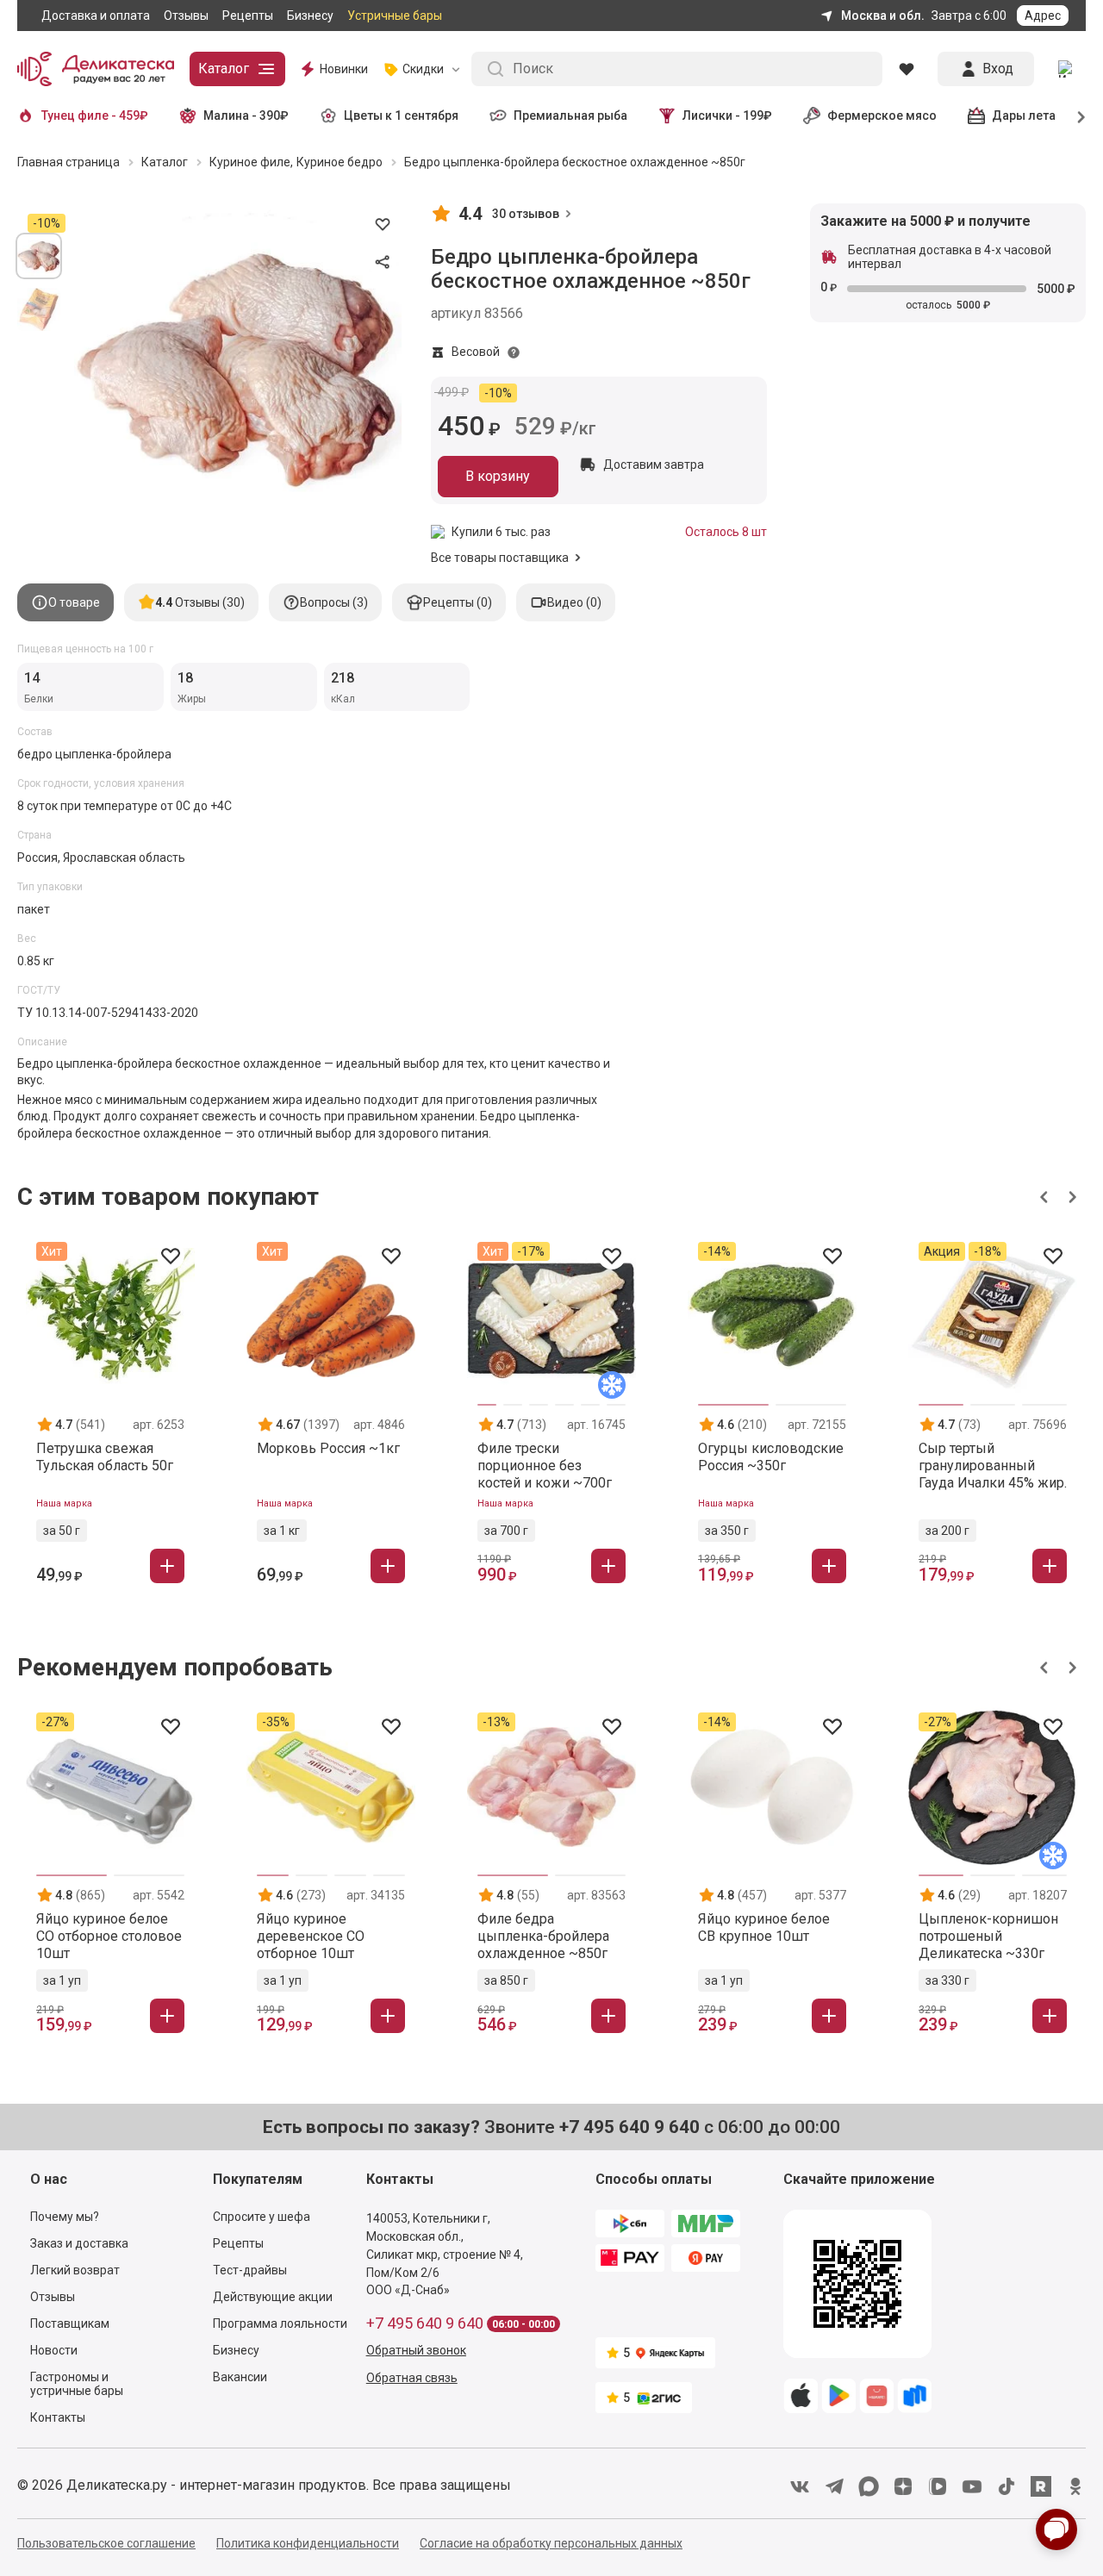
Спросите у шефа (262, 2217)
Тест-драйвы (250, 2270)
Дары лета (1024, 115)
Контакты (58, 2417)
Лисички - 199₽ (727, 115)
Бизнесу (310, 16)
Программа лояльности (280, 2323)
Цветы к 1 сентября (401, 115)
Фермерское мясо (882, 115)
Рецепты (248, 16)
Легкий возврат (75, 2270)
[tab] (65, 602)
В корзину (498, 476)
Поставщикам (70, 2323)
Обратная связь (412, 2378)
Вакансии (240, 2377)
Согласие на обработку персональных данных (551, 2543)
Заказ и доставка (79, 2243)
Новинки (344, 69)
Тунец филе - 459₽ (95, 115)
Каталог (224, 69)
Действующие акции (273, 2297)
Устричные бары (395, 16)
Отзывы (186, 16)
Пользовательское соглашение (106, 2543)
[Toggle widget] (1056, 2529)
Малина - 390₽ (246, 115)
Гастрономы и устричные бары (77, 2384)
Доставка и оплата (96, 16)
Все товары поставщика (500, 558)
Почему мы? (65, 2217)
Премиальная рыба (570, 115)
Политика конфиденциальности (308, 2543)
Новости (54, 2350)
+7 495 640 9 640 (425, 2323)
